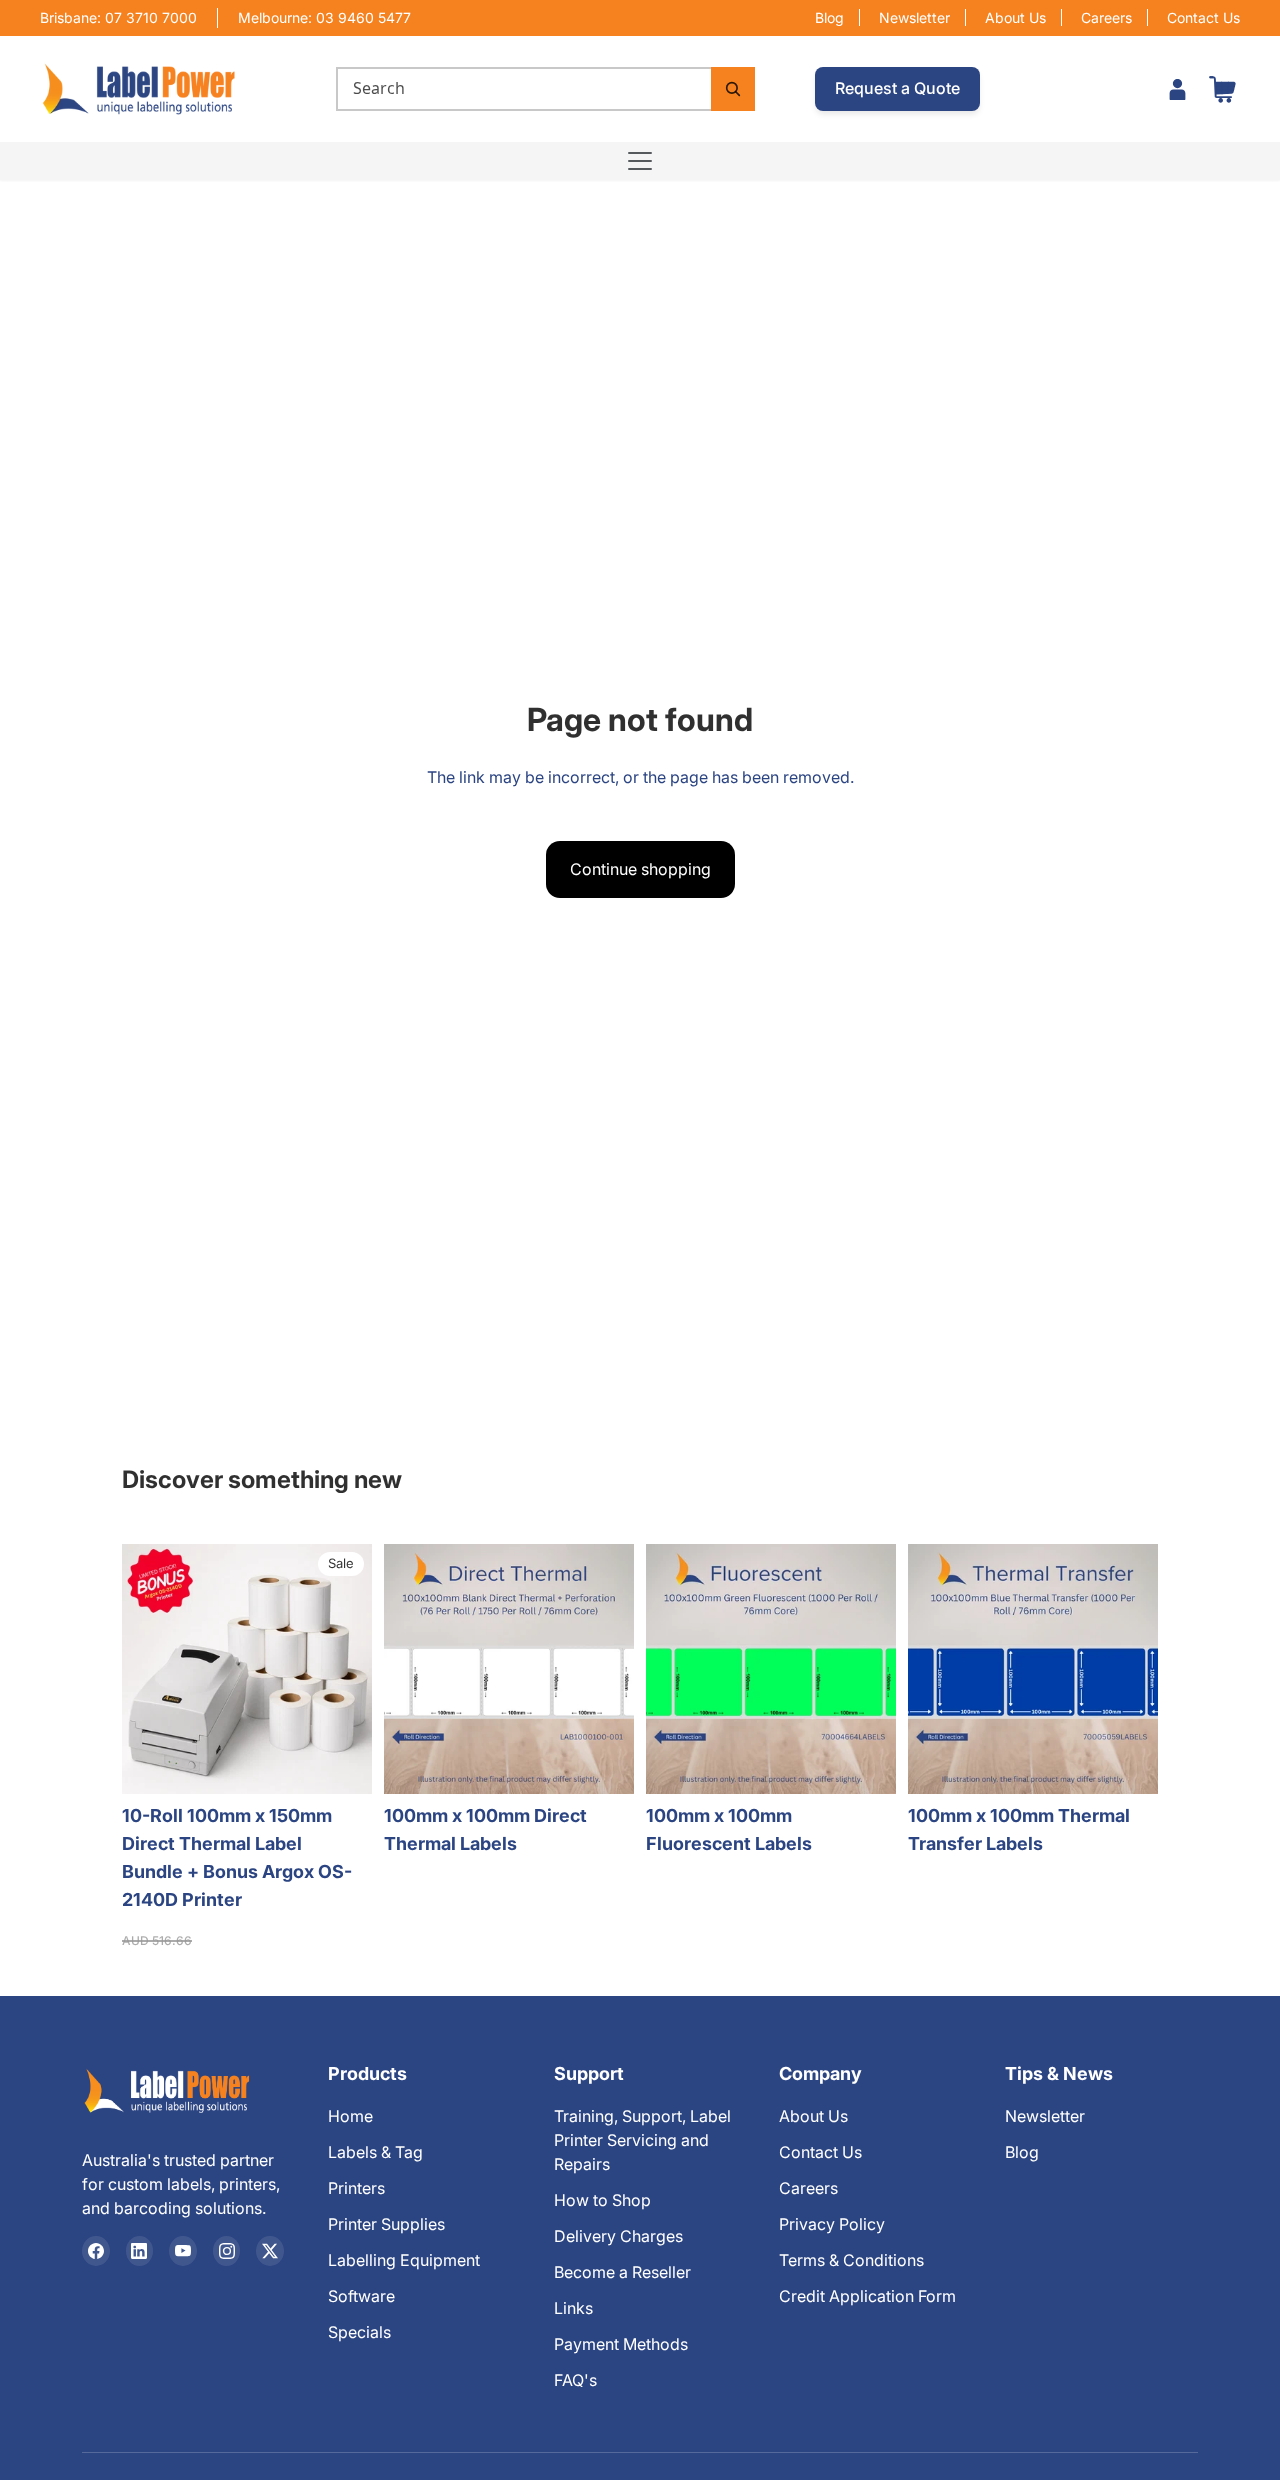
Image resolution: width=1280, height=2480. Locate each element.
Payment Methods (621, 2344)
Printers (356, 2188)
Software (361, 2296)
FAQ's (575, 2380)
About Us (1015, 17)
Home (350, 2116)
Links (573, 2308)
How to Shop (602, 2200)
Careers (1106, 17)
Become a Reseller (622, 2272)
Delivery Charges (618, 2236)
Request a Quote (897, 88)
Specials (359, 2332)
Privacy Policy (832, 2224)
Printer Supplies (386, 2224)
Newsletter (914, 17)
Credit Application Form (867, 2296)
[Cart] (1222, 89)
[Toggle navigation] (640, 161)
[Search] (733, 89)
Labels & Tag (375, 2152)
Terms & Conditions (851, 2260)
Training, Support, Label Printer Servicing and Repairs (642, 2140)
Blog (829, 17)
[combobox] (523, 89)
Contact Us (1203, 17)
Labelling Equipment (404, 2260)
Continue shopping (640, 869)
